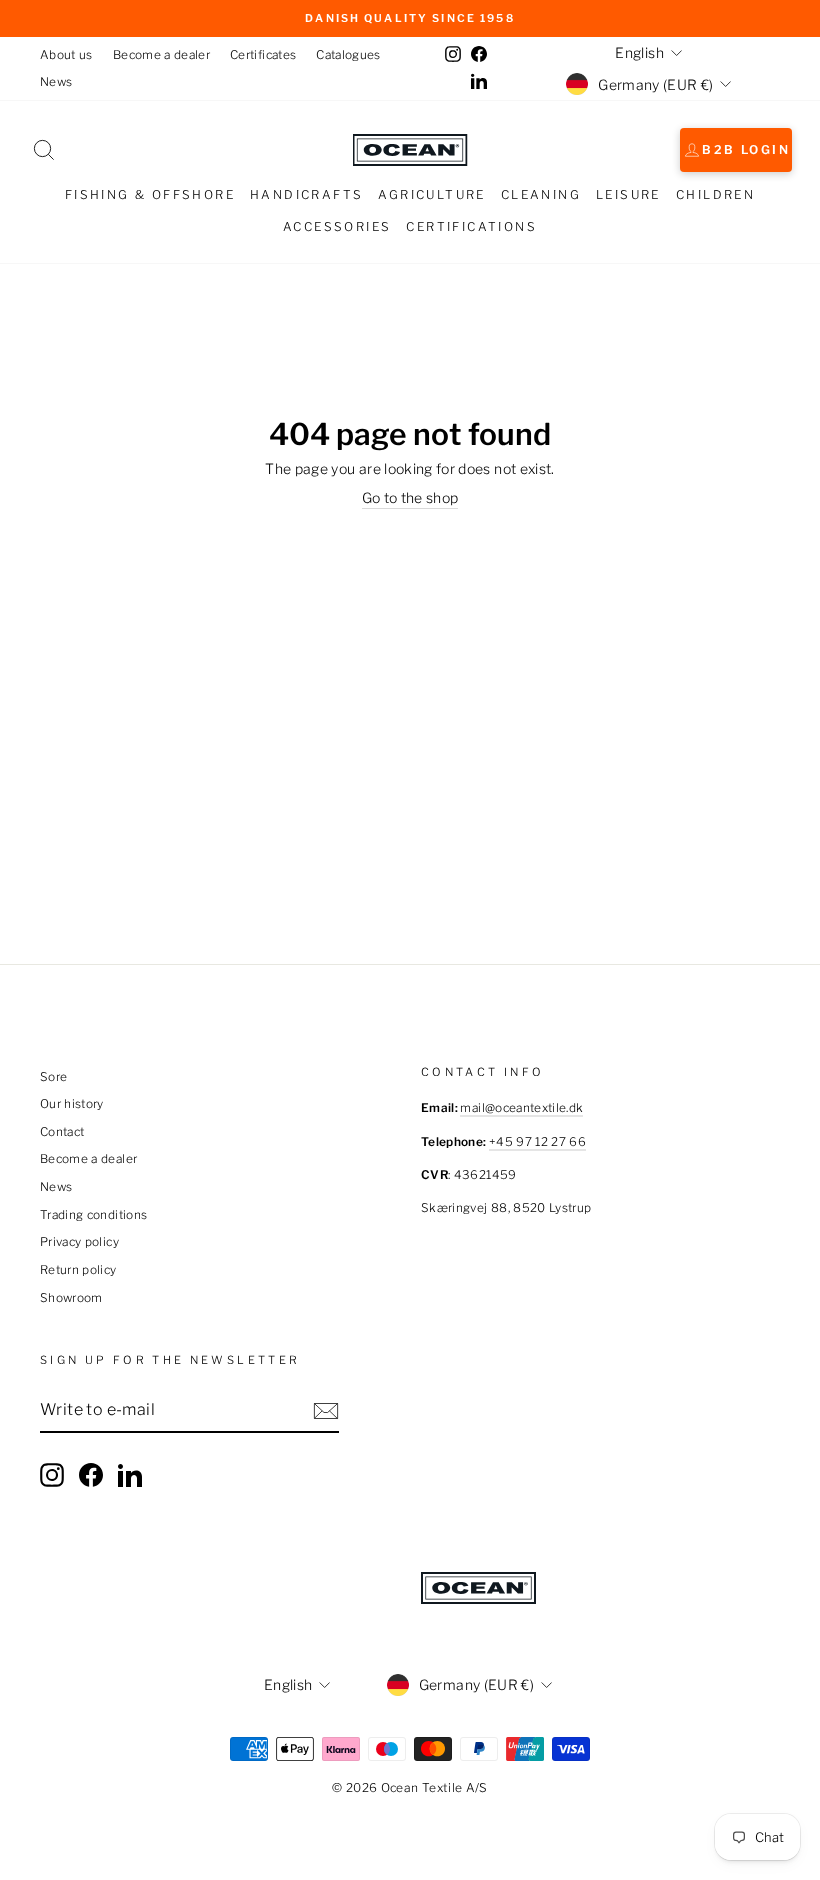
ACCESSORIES (337, 226)
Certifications (471, 226)
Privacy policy (79, 1242)
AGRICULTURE (431, 194)
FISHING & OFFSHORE (150, 194)
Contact (62, 1132)
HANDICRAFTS (306, 194)
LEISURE (628, 194)
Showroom (71, 1298)
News (56, 82)
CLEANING (541, 194)
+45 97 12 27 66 (537, 1142)
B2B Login (746, 149)
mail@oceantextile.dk (521, 1108)
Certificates (263, 55)
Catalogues (348, 55)
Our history (72, 1104)
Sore (53, 1077)
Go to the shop (410, 497)
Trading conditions (93, 1215)
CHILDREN (715, 194)
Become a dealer (161, 55)
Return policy (78, 1270)
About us (66, 55)
